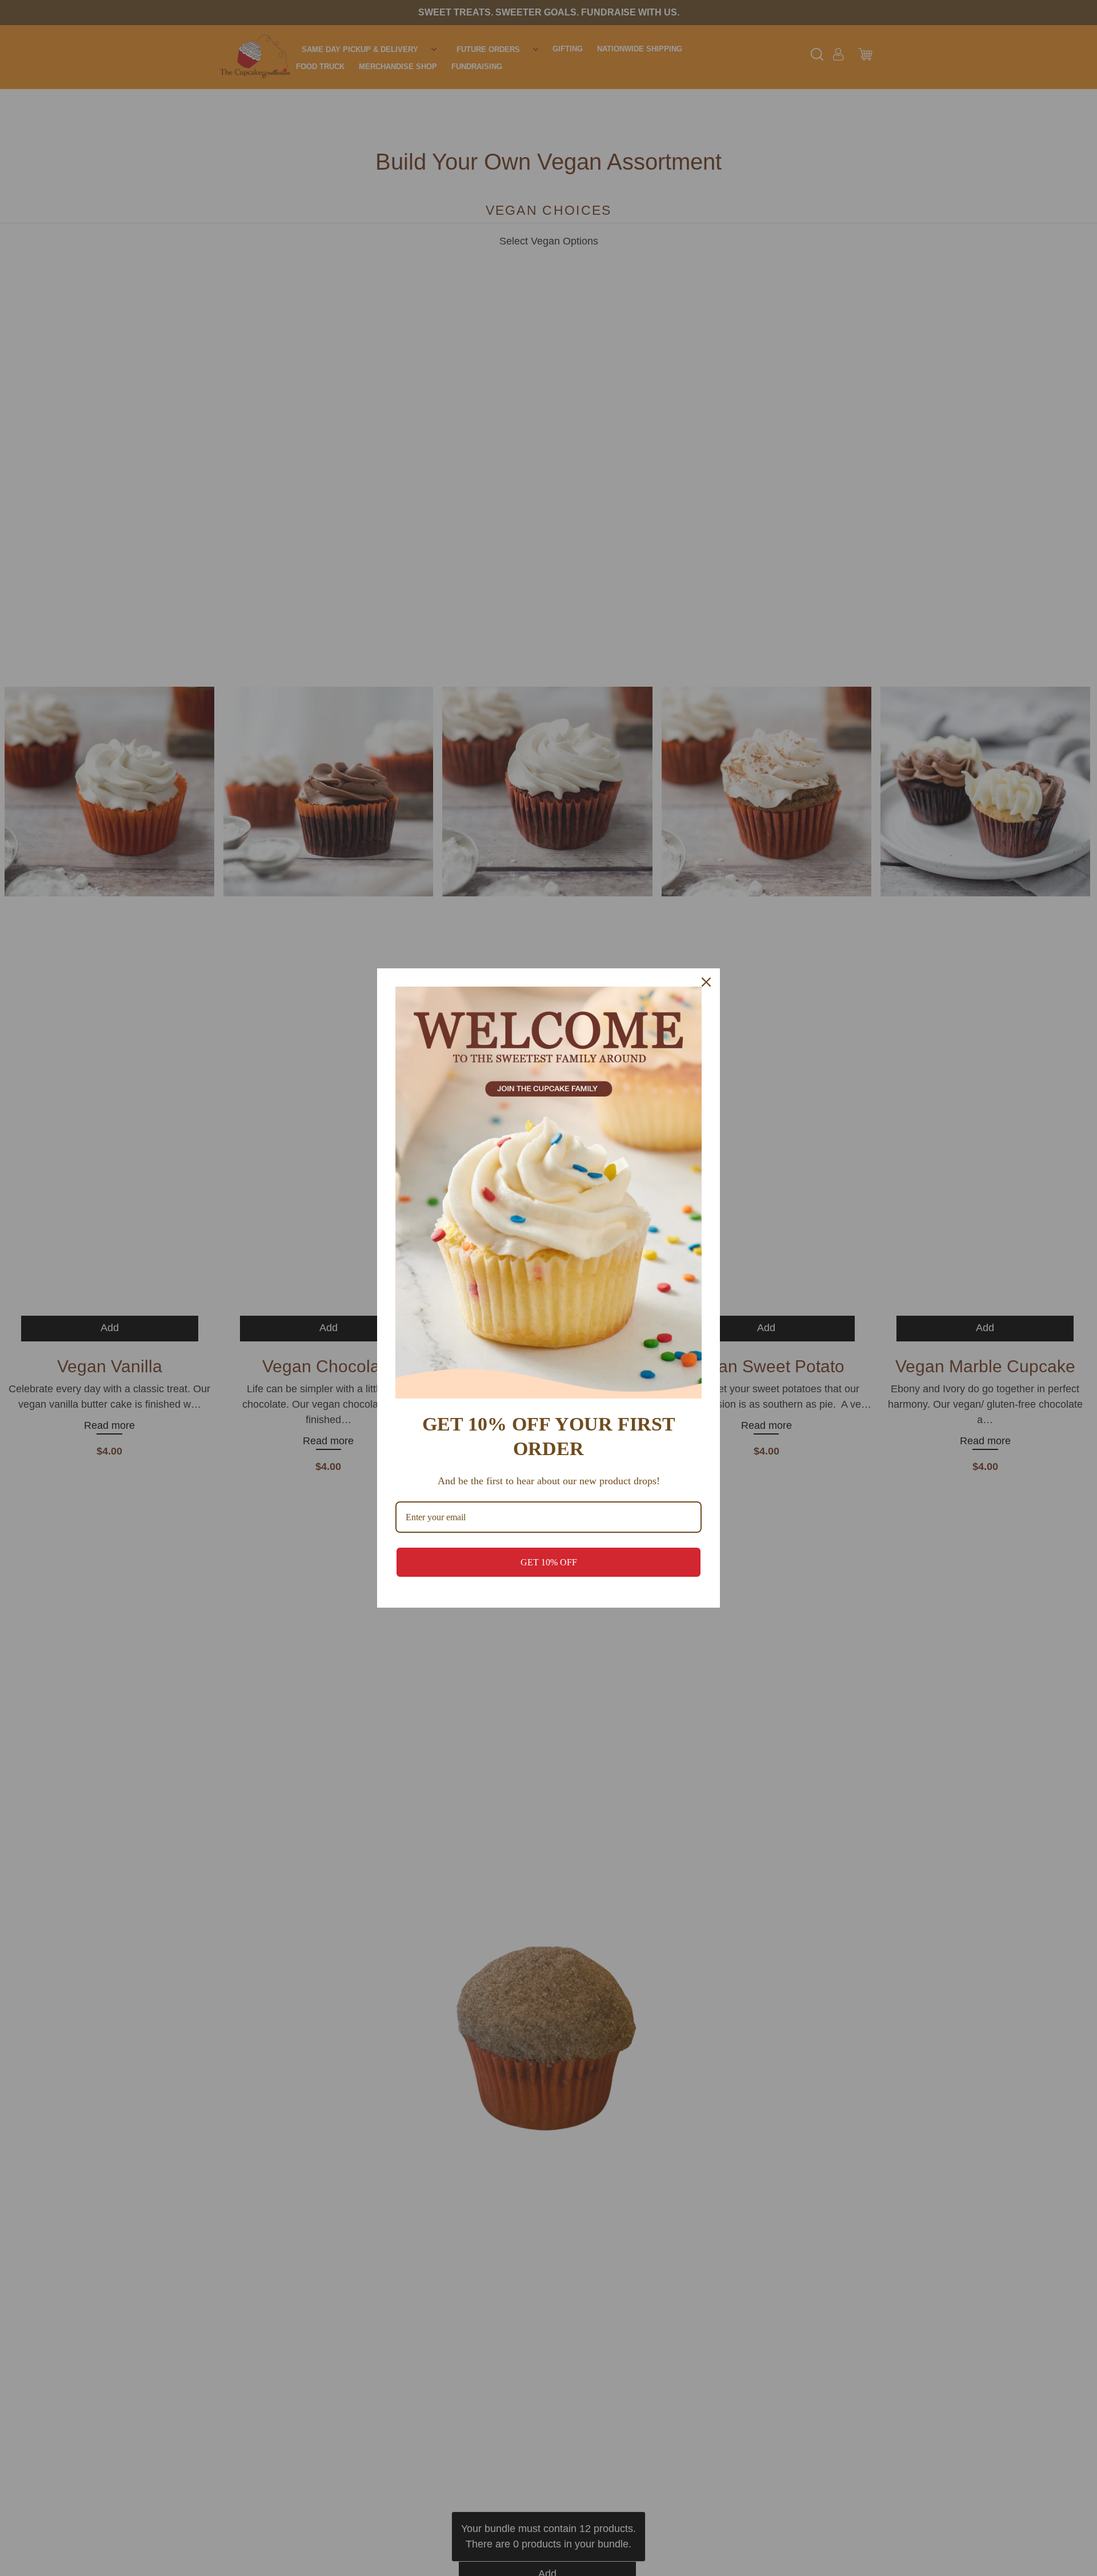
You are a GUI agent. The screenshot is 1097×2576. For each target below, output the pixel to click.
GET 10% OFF (549, 1562)
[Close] (706, 982)
